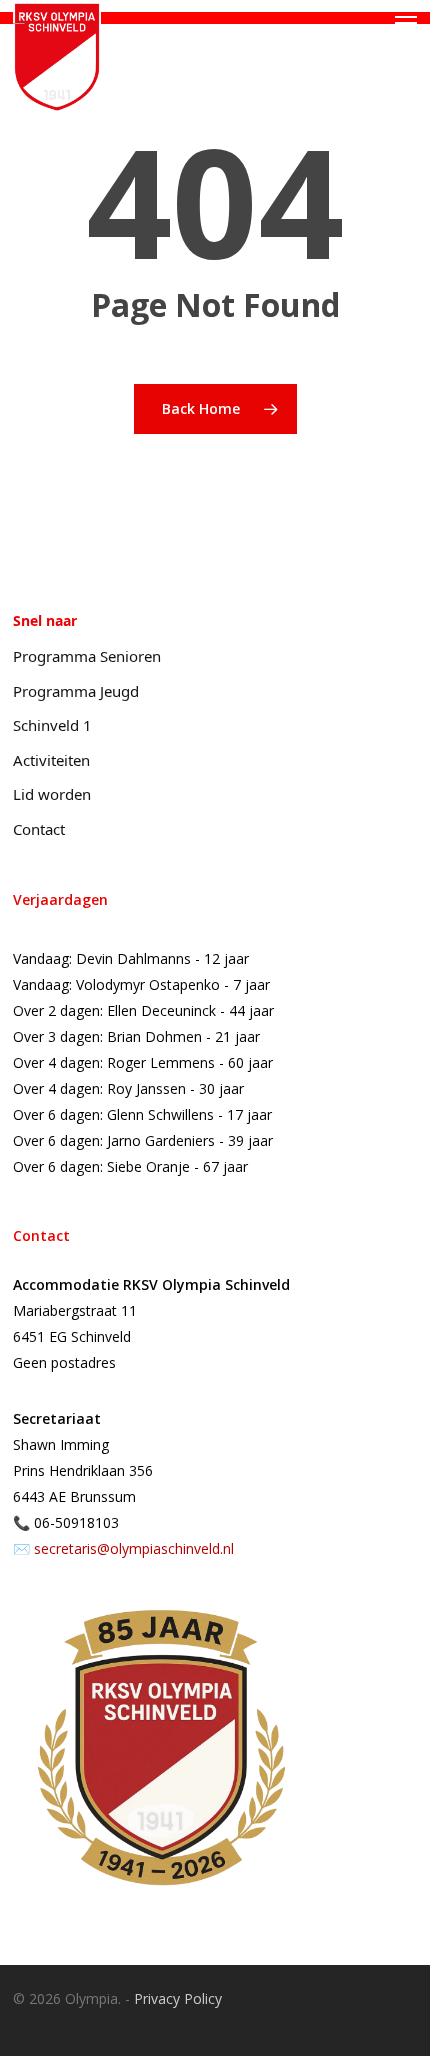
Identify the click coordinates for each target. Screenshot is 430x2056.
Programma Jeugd (76, 691)
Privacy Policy (178, 1998)
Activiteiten (51, 760)
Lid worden (52, 794)
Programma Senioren (87, 656)
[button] (406, 23)
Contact (39, 829)
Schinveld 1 (52, 725)
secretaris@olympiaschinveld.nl (134, 1548)
